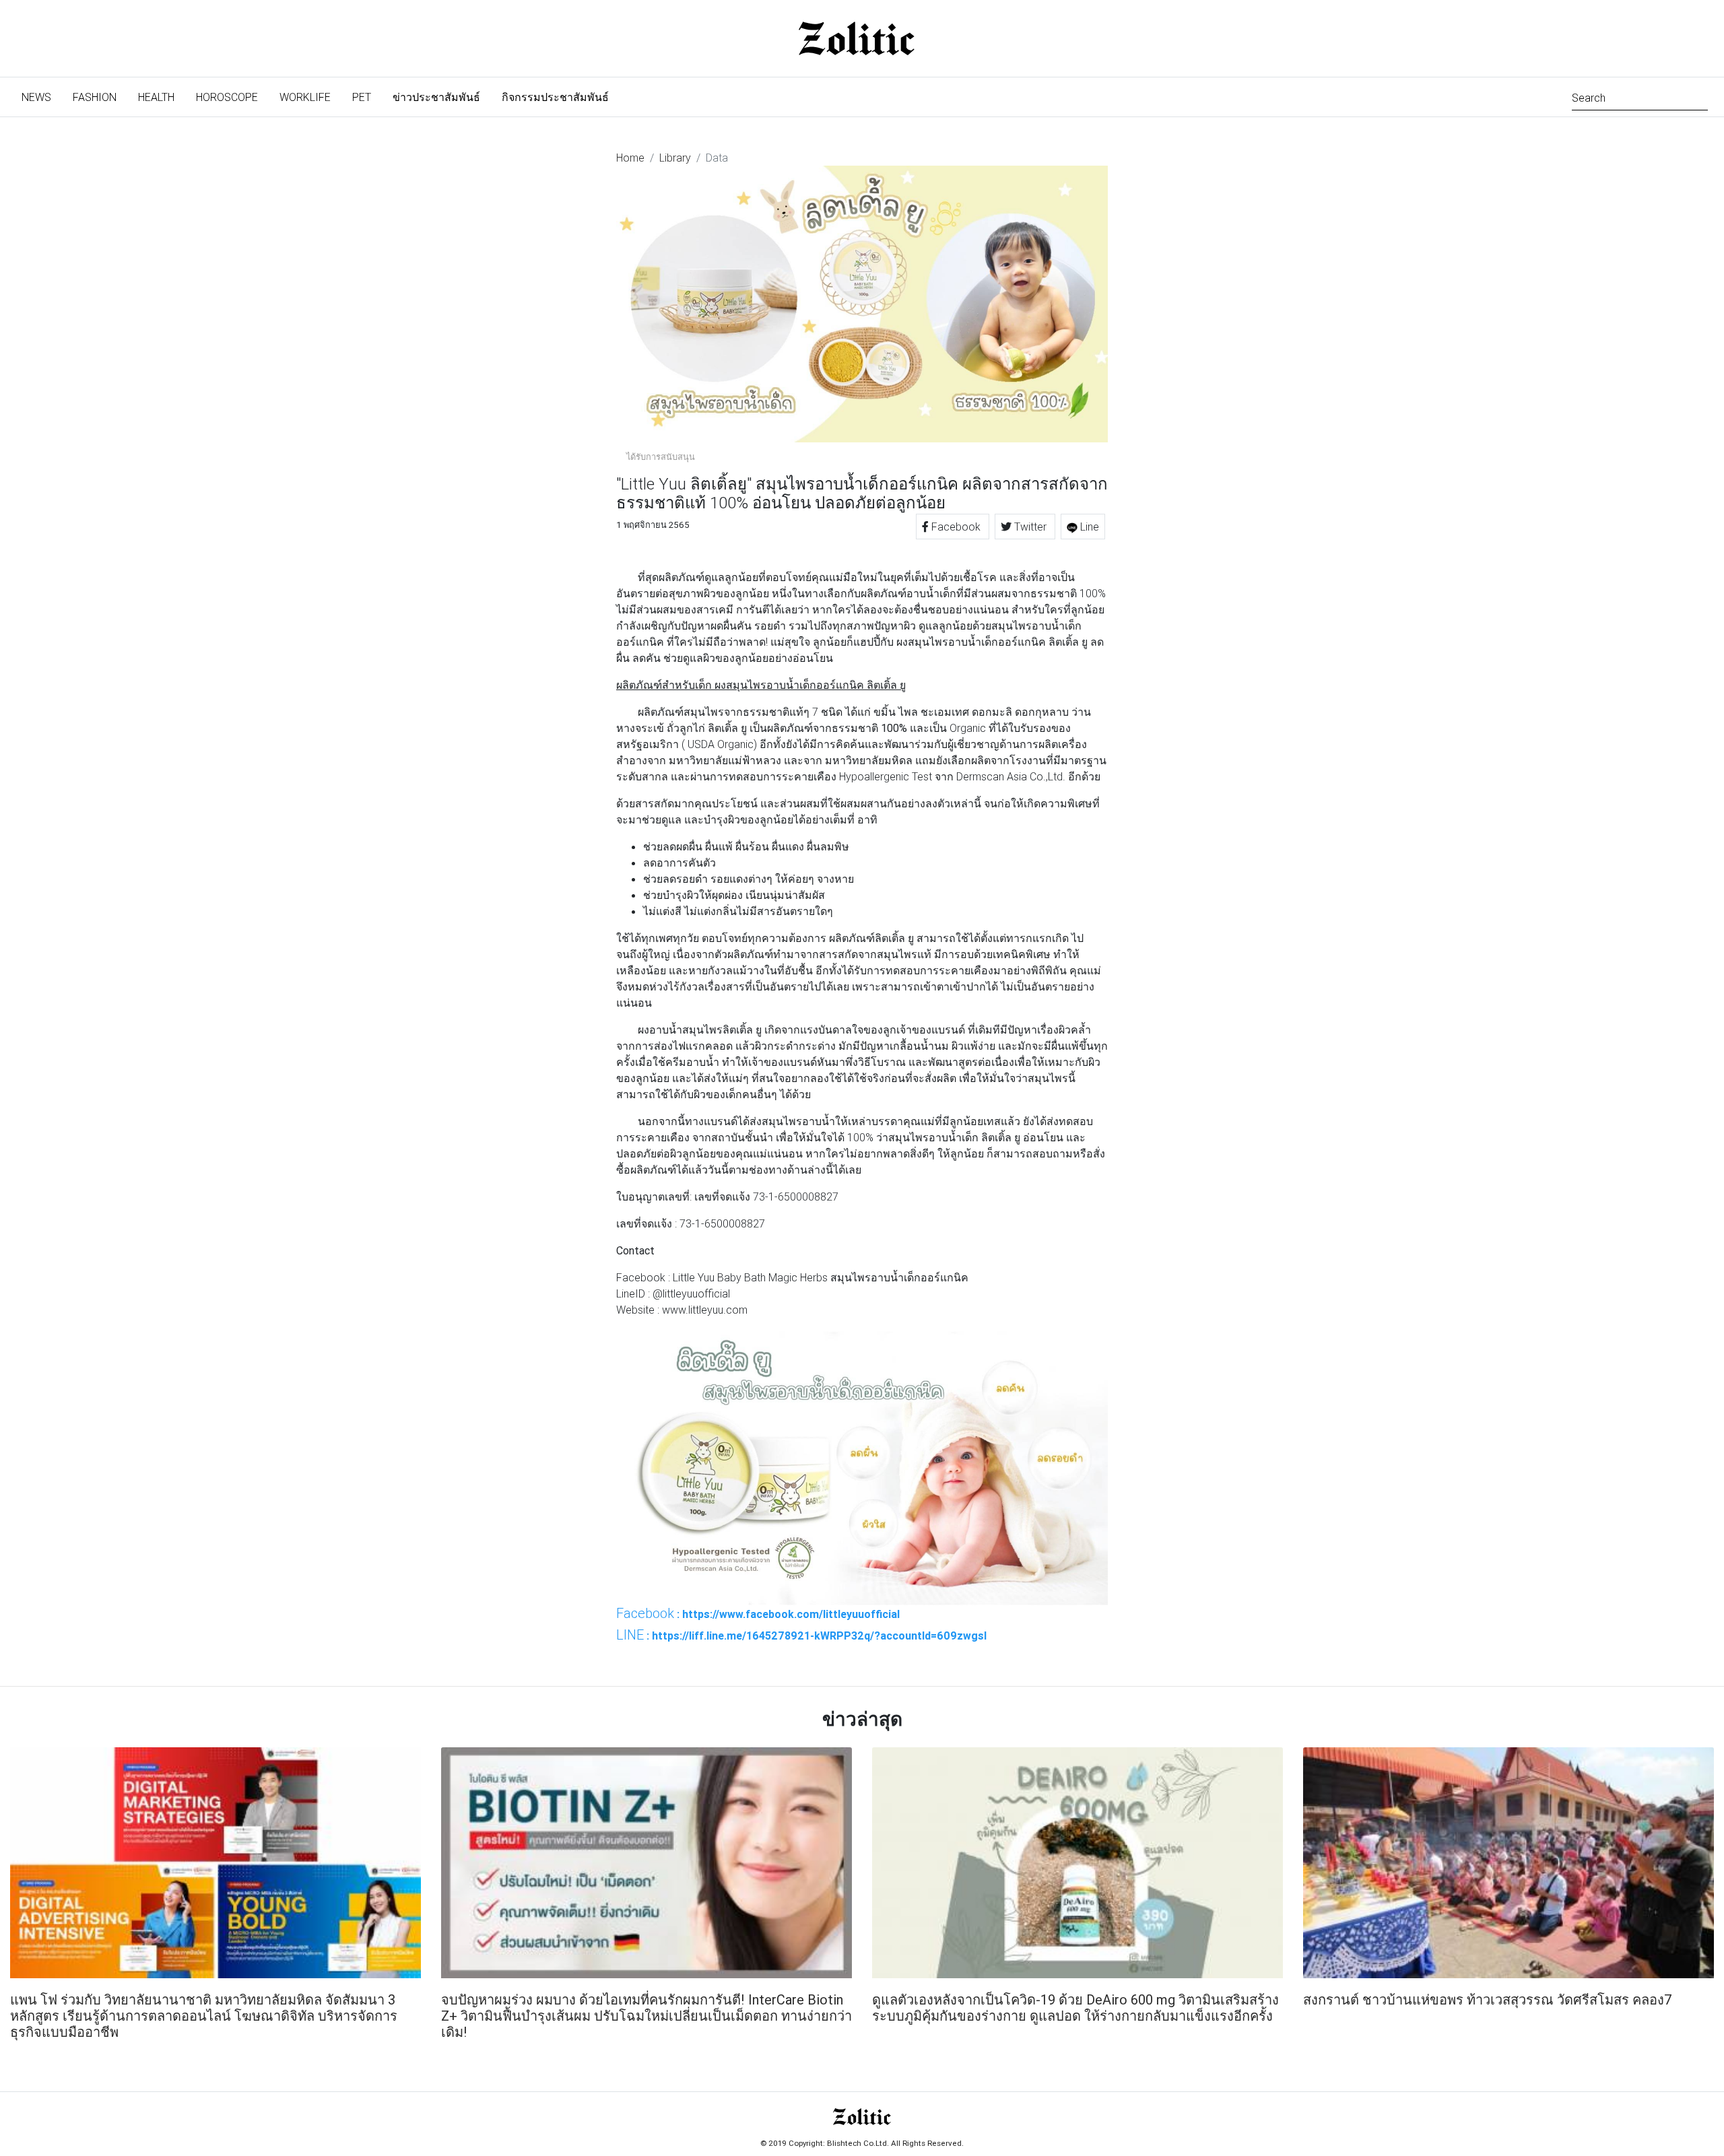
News (42, 97)
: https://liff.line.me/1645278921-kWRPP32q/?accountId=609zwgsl (801, 1635)
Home (630, 158)
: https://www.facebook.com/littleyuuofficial (758, 1613)
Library (675, 158)
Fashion (95, 97)
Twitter (1030, 527)
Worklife (305, 97)
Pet (362, 97)
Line (1088, 527)
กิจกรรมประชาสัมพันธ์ (555, 97)
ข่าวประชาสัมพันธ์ (436, 97)
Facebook (956, 527)
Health (156, 97)
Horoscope (227, 97)
